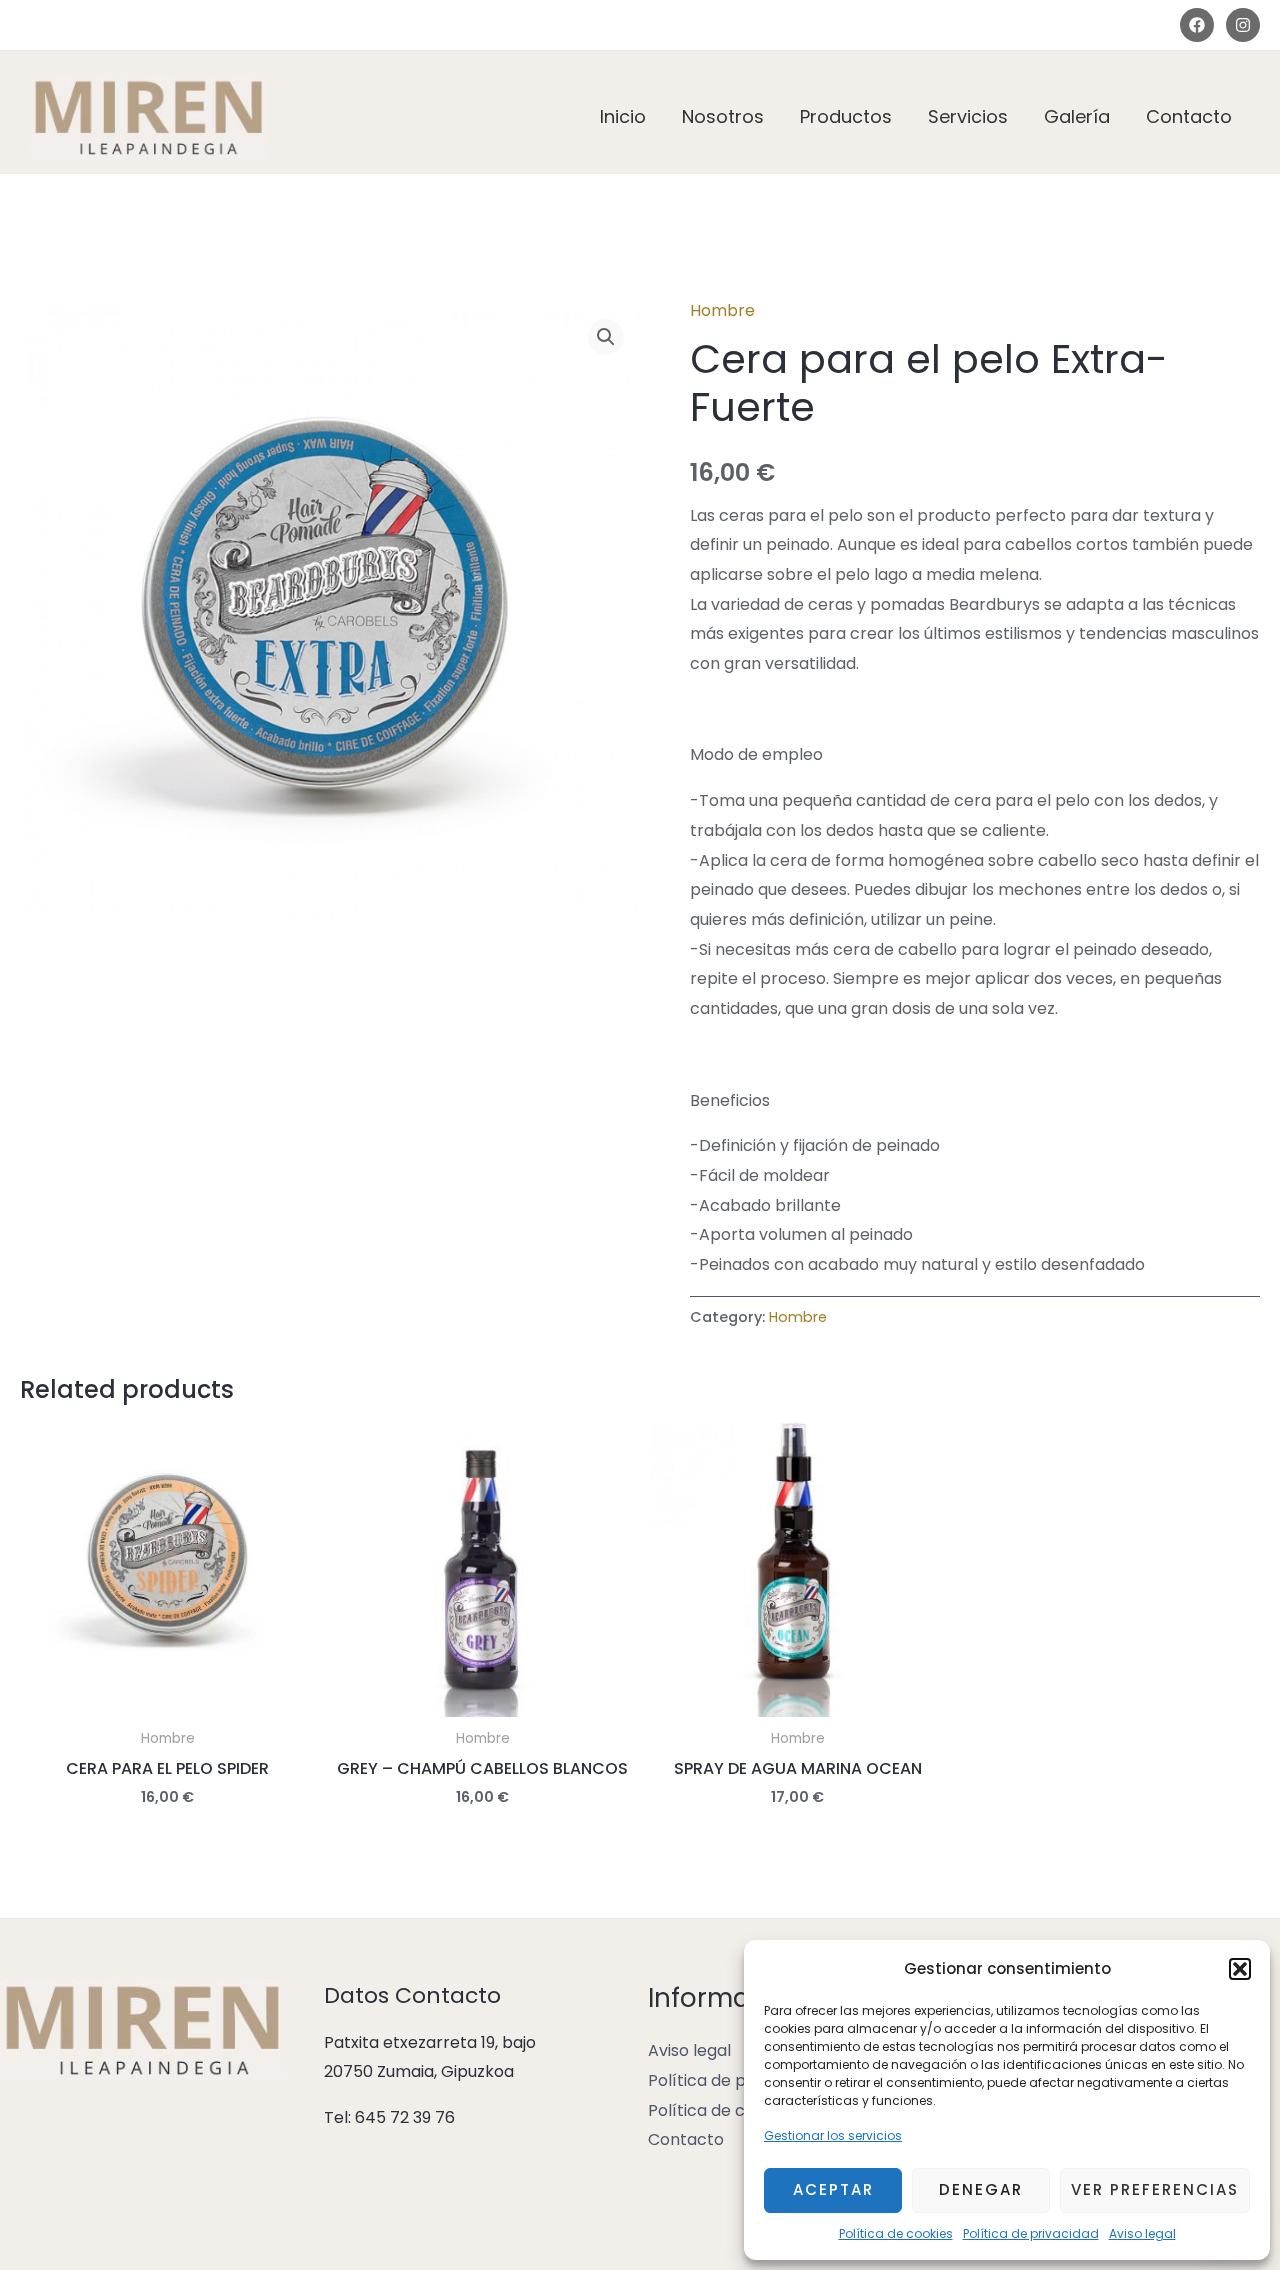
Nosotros (723, 116)
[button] (1240, 1969)
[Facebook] (1197, 25)
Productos (846, 116)
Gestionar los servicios (833, 2135)
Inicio (623, 116)
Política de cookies (896, 2233)
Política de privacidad (1031, 2233)
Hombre (722, 310)
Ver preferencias (1155, 2189)
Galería (1077, 116)
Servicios (968, 116)
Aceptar (833, 2189)
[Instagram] (1243, 25)
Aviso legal (1142, 2233)
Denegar (981, 2189)
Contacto (1189, 116)
